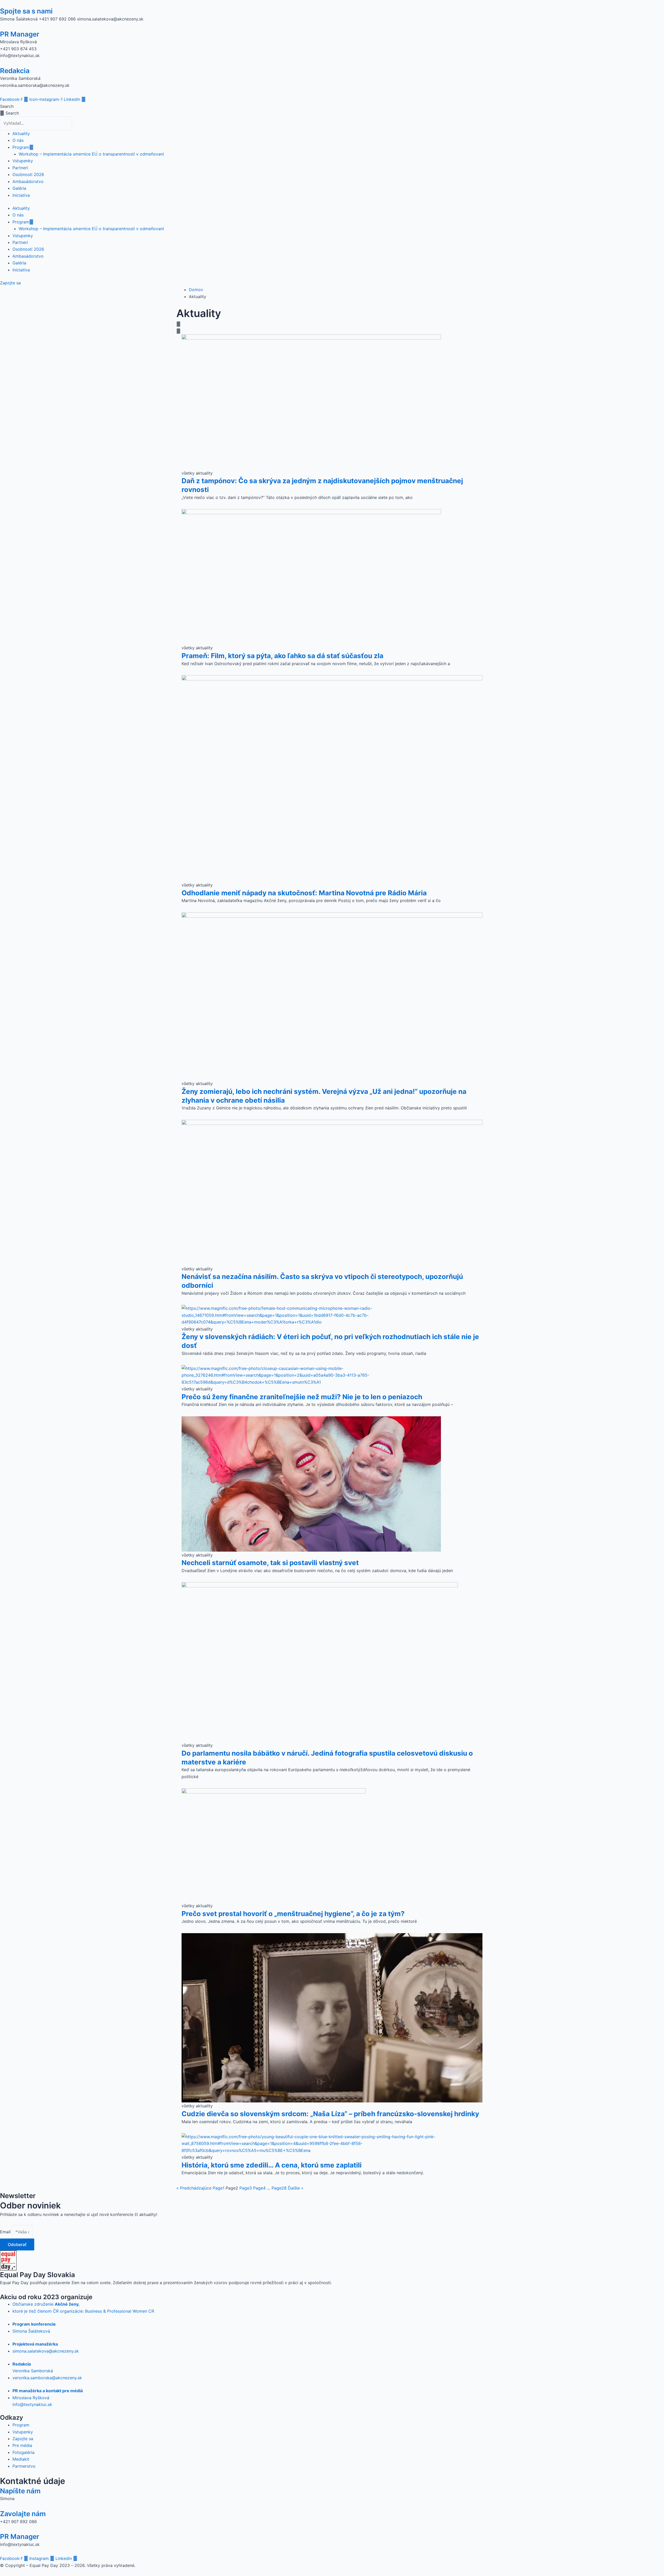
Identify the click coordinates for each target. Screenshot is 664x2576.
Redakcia (15, 71)
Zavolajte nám (23, 2514)
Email (6, 2232)
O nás (18, 140)
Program (21, 147)
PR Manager (20, 34)
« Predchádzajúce (194, 2188)
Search (7, 106)
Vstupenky (23, 161)
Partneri (20, 168)
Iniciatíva (21, 195)
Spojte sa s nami (26, 11)
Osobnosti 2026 (28, 174)
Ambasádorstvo (28, 181)
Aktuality (21, 133)
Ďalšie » (296, 2188)
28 (279, 2188)
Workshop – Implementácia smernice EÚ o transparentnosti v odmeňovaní (91, 154)
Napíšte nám (20, 2491)
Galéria (19, 188)
